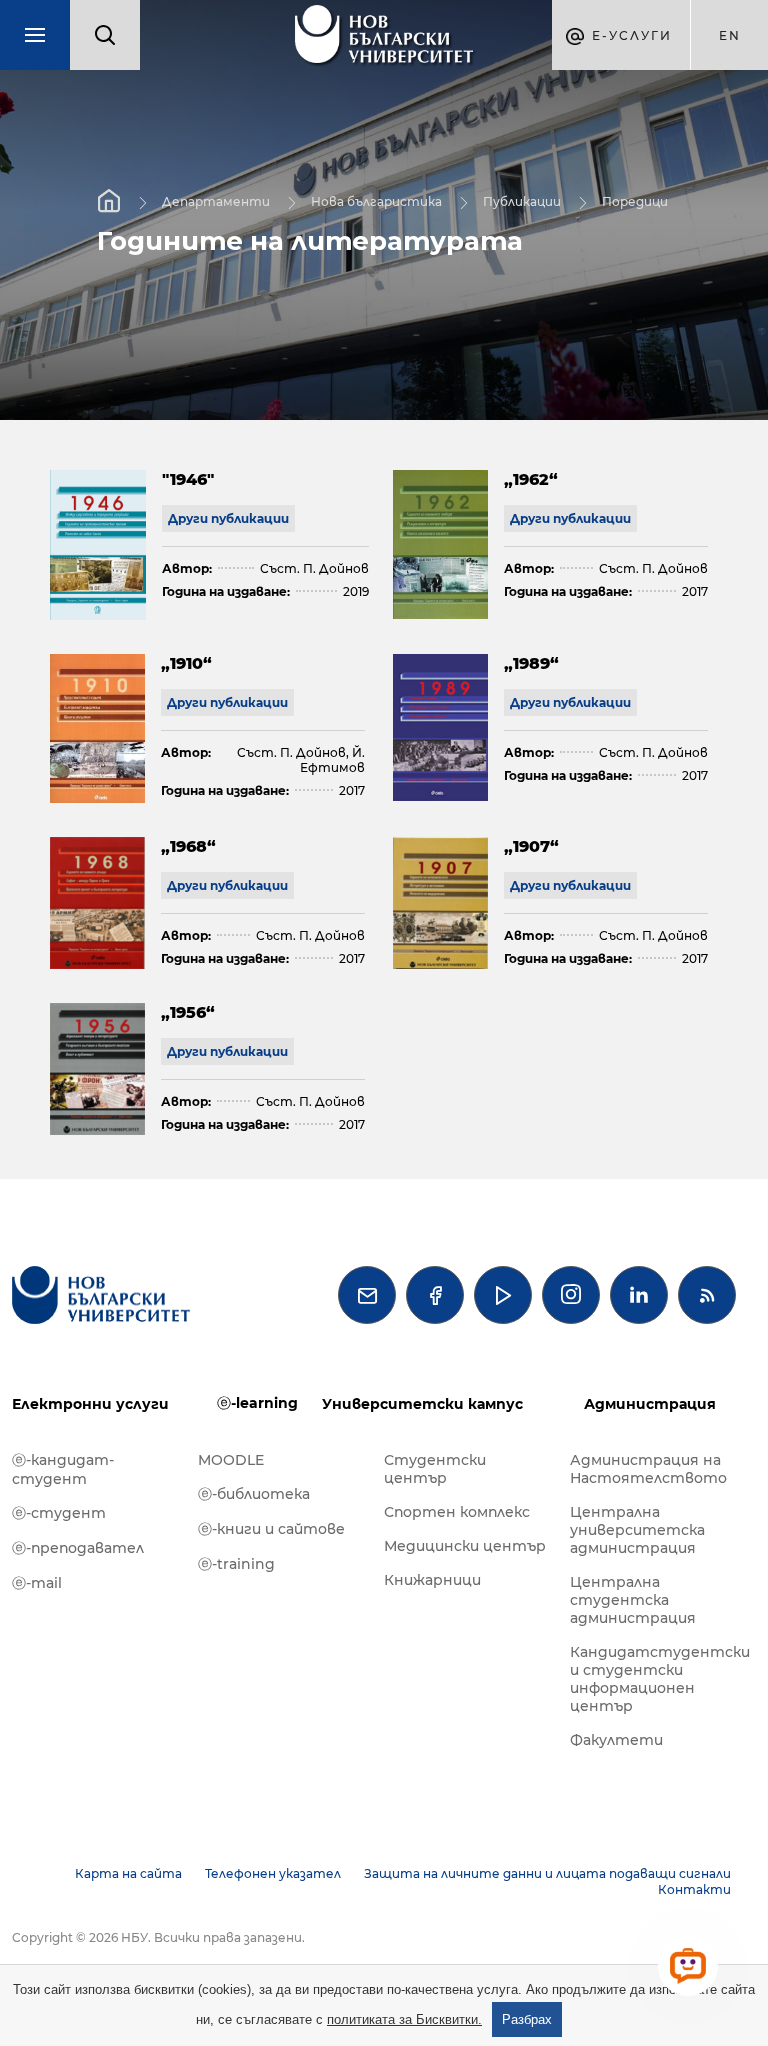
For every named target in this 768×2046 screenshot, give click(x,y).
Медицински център (465, 1546)
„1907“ (531, 846)
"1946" (188, 479)
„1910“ (186, 663)
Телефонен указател (273, 1873)
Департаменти (216, 201)
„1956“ (188, 1012)
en (730, 35)
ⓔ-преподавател (78, 1548)
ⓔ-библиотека (254, 1494)
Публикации (522, 201)
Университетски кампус (422, 1404)
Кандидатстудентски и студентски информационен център (653, 1679)
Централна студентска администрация (633, 1600)
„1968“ (188, 846)
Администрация (650, 1404)
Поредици (635, 201)
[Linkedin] (639, 1295)
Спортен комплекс (457, 1512)
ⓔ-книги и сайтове (271, 1529)
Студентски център (435, 1469)
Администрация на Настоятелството (648, 1469)
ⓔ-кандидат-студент (63, 1469)
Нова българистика (376, 201)
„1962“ (531, 479)
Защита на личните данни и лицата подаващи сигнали (547, 1873)
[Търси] (105, 35)
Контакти (694, 1889)
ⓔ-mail (37, 1583)
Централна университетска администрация (637, 1530)
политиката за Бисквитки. (404, 2019)
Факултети (616, 1740)
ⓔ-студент (59, 1513)
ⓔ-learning (257, 1403)
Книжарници (432, 1580)
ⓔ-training (236, 1564)
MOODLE (231, 1460)
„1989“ (531, 663)
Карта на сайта (128, 1873)
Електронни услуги (90, 1404)
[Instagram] (571, 1295)
